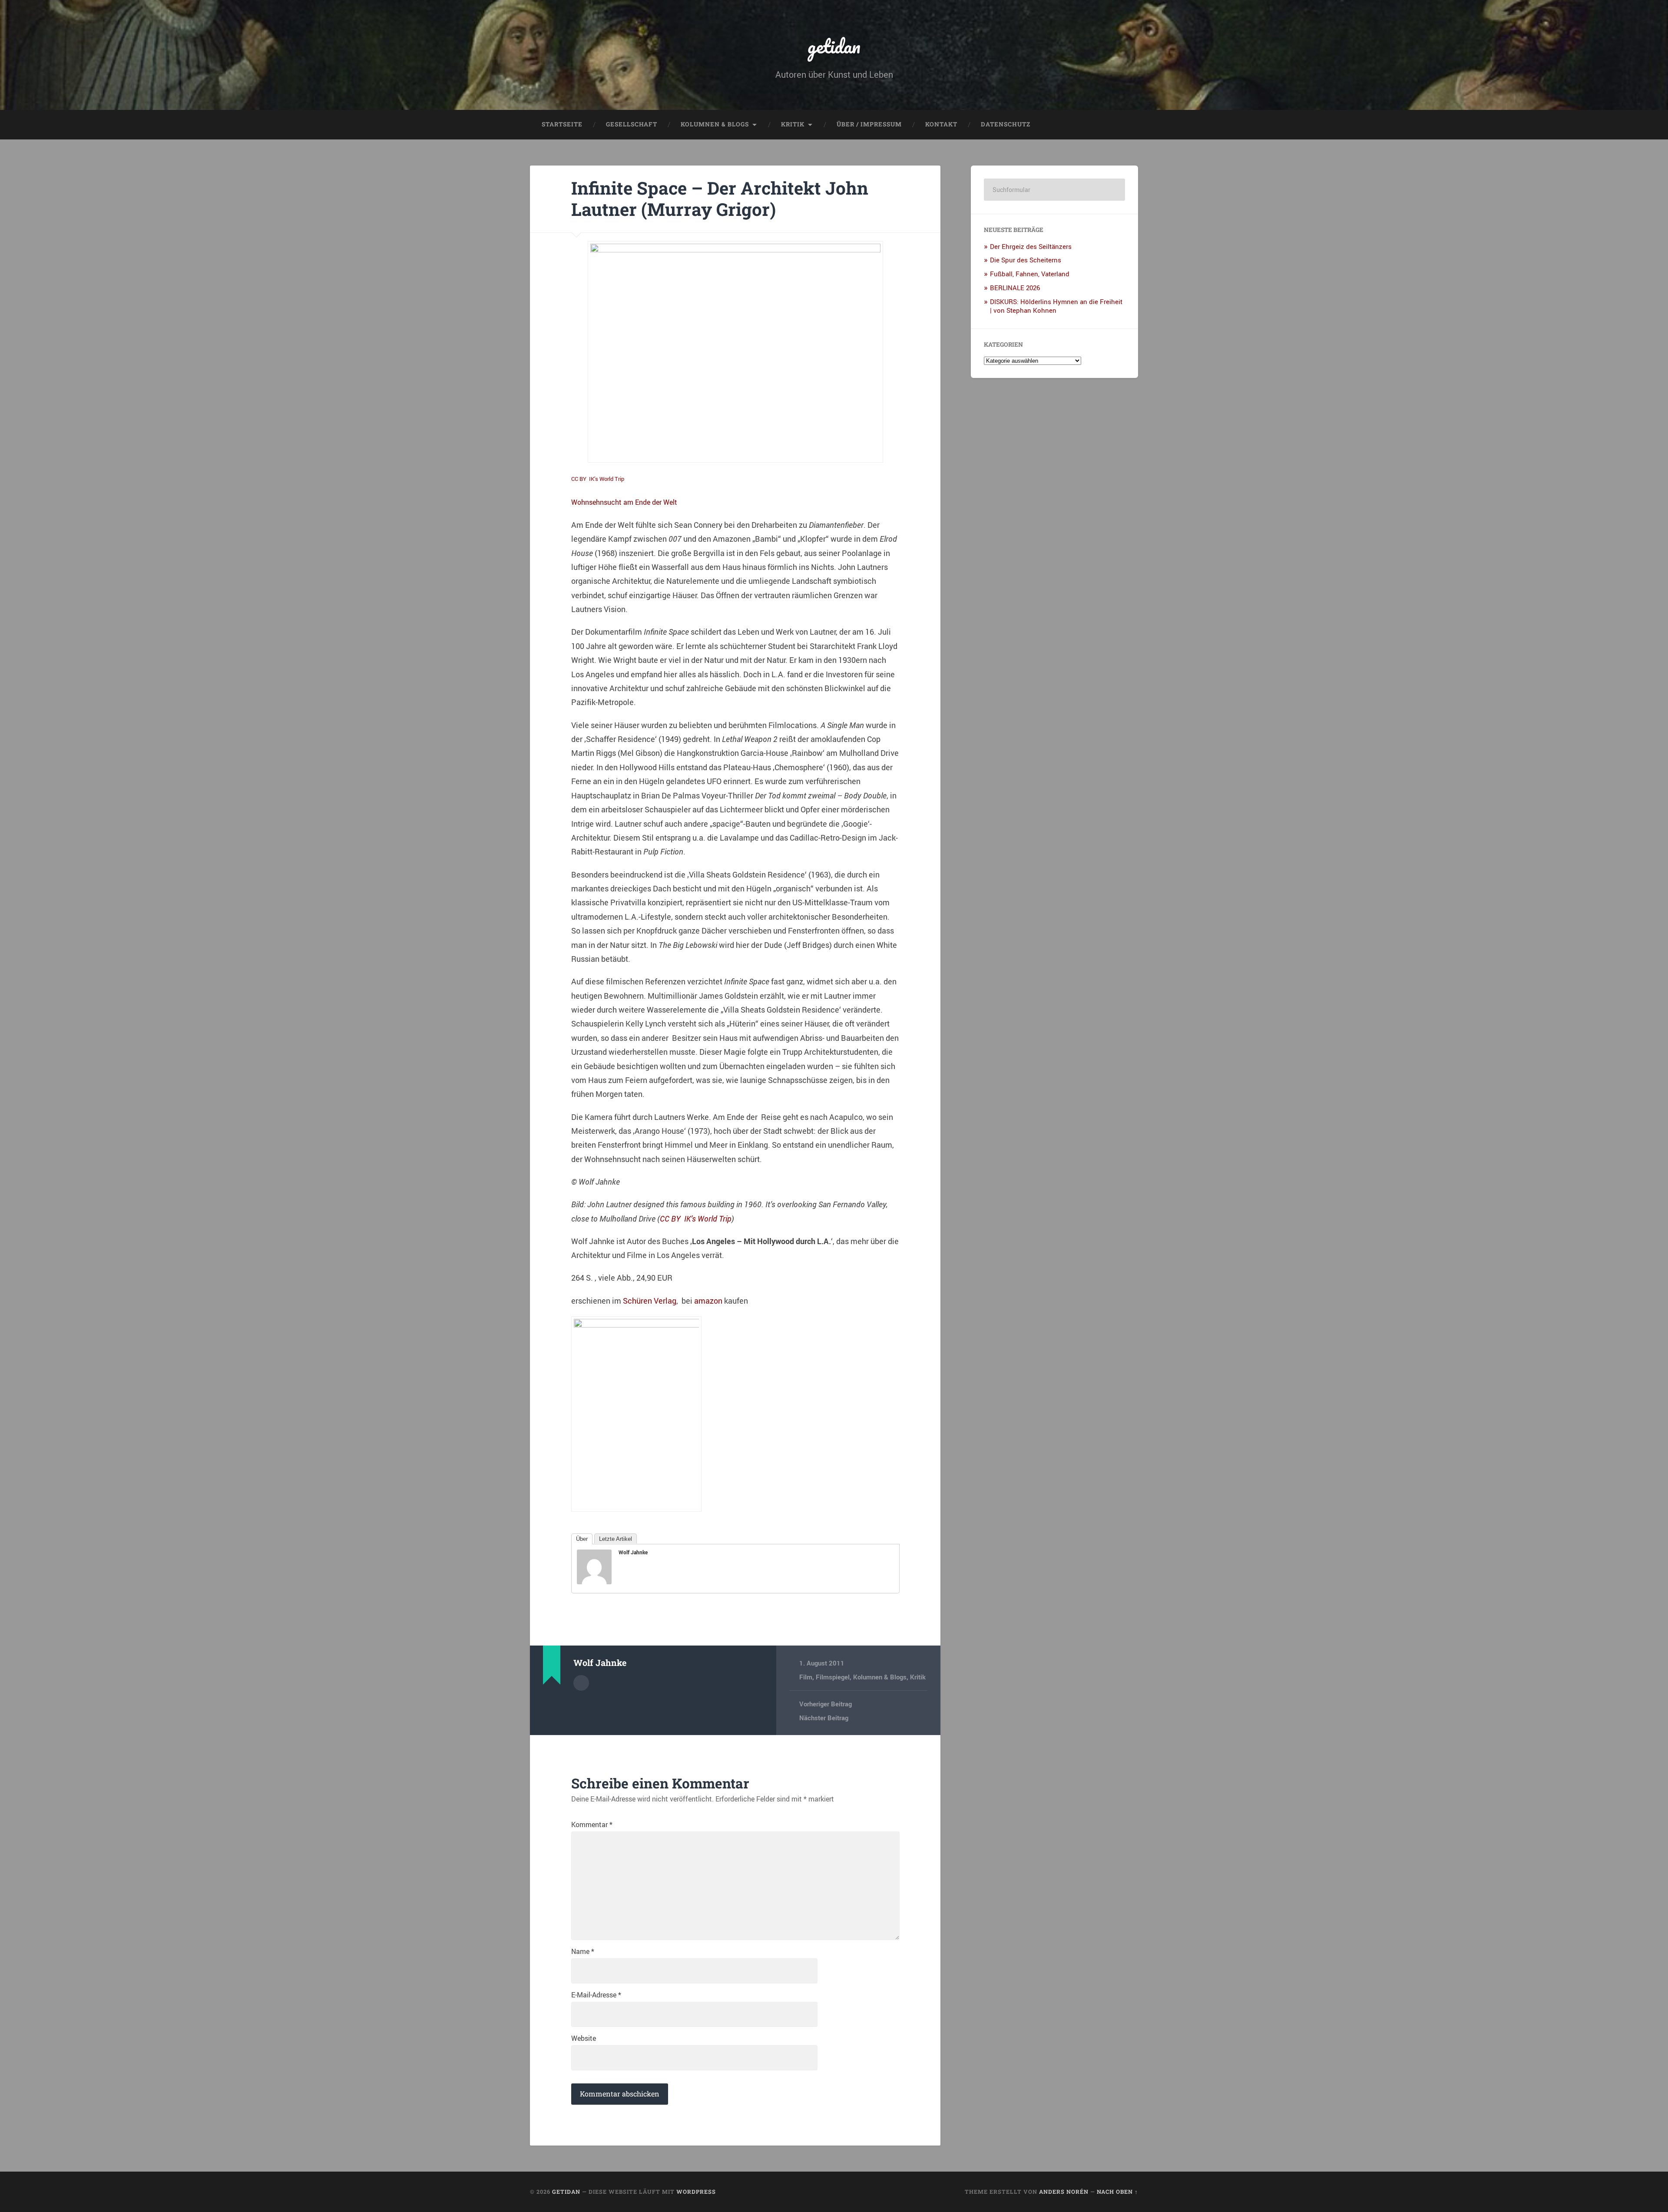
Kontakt (941, 124)
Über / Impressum (869, 124)
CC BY (579, 479)
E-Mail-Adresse (596, 1995)
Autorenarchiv (581, 1683)
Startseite (562, 124)
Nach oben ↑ (1117, 2192)
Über (582, 1539)
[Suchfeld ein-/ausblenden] (1123, 125)
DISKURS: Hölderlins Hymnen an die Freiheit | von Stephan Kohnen (1056, 306)
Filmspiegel (833, 1677)
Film (806, 1677)
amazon (708, 1301)
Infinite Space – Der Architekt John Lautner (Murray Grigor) (720, 199)
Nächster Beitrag (824, 1718)
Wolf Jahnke (633, 1552)
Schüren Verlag (650, 1301)
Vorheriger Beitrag (826, 1704)
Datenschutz (1006, 124)
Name (583, 1951)
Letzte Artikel (616, 1539)
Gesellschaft (632, 124)
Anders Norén (1064, 2192)
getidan (834, 46)
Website (584, 2038)
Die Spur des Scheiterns (1026, 260)
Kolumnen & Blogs (715, 124)
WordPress (696, 2192)
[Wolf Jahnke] (594, 1581)
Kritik (793, 124)
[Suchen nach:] (1054, 190)
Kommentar (592, 1825)
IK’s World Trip (607, 479)
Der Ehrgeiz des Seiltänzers (1031, 246)
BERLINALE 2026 (1015, 288)
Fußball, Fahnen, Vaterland (1030, 274)
